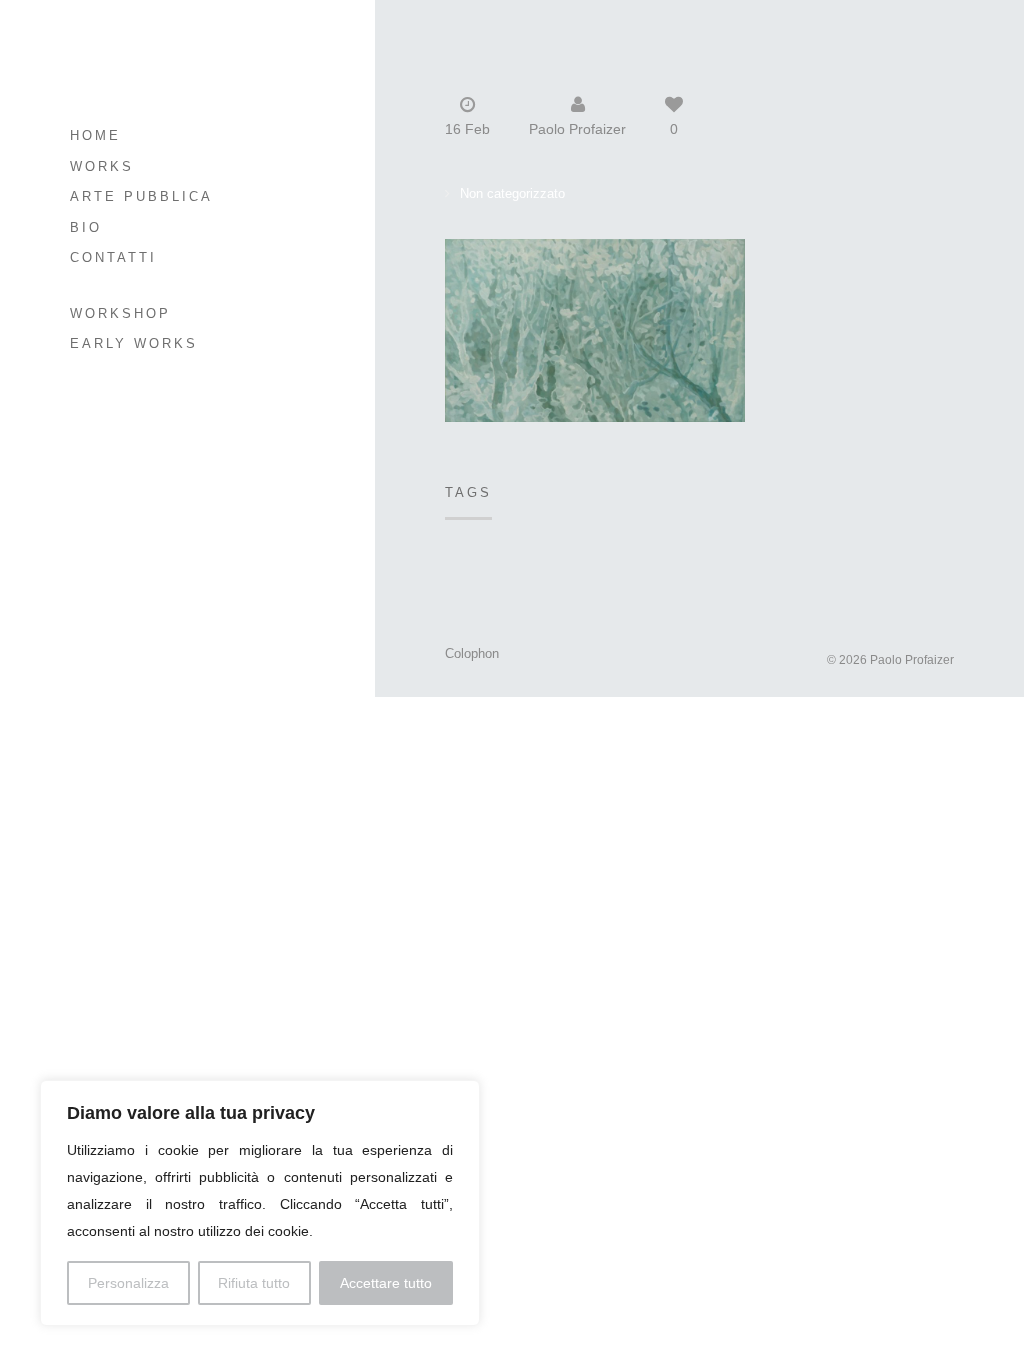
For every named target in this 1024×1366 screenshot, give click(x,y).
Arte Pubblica (141, 196)
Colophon (472, 653)
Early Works (134, 343)
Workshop (120, 313)
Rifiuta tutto (254, 1283)
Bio (86, 227)
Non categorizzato (512, 193)
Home (95, 135)
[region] (260, 1203)
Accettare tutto (386, 1283)
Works (102, 166)
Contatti (113, 257)
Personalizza (128, 1283)
